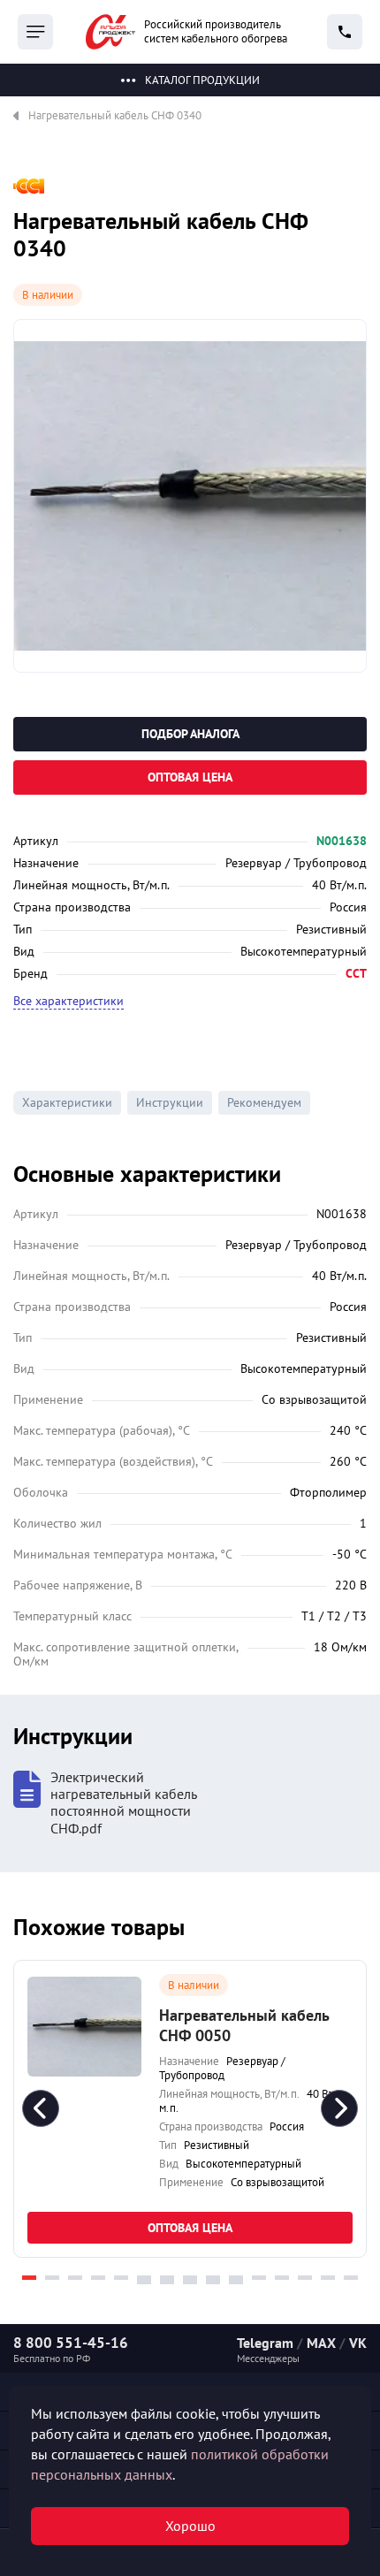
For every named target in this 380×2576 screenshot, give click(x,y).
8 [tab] (190, 2278)
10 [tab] (236, 2278)
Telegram (265, 2343)
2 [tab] (52, 2278)
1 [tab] (29, 2278)
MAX (321, 2343)
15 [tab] (351, 2278)
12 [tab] (282, 2278)
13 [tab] (305, 2278)
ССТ (356, 973)
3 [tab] (75, 2278)
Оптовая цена (190, 777)
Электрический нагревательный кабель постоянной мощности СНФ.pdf (123, 1803)
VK (358, 2343)
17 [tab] (167, 2282)
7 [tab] (167, 2278)
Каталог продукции (202, 80)
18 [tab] (190, 2282)
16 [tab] (144, 2282)
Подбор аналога (190, 734)
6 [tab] (144, 2278)
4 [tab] (98, 2278)
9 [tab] (213, 2278)
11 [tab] (259, 2278)
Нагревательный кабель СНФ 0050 (244, 2025)
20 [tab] (236, 2282)
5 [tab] (121, 2278)
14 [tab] (328, 2278)
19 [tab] (213, 2282)
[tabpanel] (190, 2109)
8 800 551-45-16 (71, 2343)
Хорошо (190, 2526)
